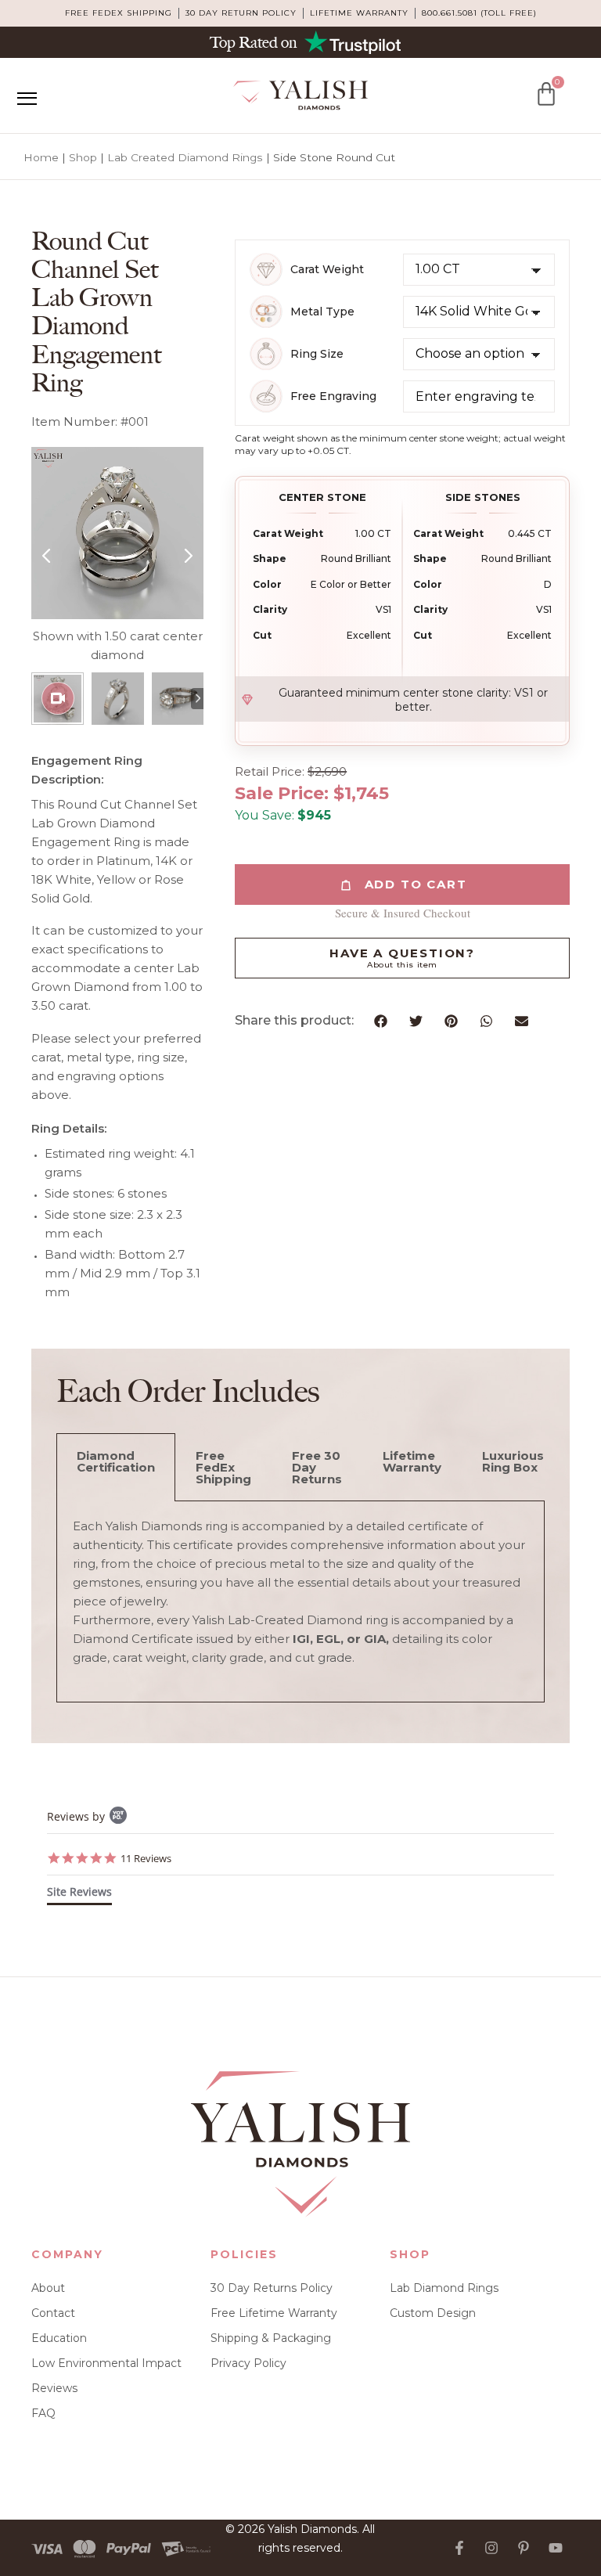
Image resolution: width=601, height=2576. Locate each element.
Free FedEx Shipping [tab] (223, 1467)
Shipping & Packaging (271, 2338)
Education (59, 2338)
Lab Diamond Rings (444, 2288)
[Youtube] (556, 2548)
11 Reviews (146, 1858)
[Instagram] (491, 2548)
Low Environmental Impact (106, 2363)
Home (41, 157)
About (48, 2288)
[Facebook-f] (459, 2548)
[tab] (79, 1895)
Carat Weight (327, 270)
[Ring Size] (266, 354)
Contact (53, 2313)
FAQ (43, 2413)
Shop (83, 157)
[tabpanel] (300, 1602)
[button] (381, 1021)
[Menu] (27, 99)
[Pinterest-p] (524, 2548)
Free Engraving (333, 396)
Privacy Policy (248, 2363)
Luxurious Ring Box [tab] (513, 1461)
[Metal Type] (266, 312)
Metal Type (322, 312)
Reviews (54, 2388)
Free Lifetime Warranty (274, 2313)
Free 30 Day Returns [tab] (317, 1467)
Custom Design (433, 2313)
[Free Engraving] (266, 396)
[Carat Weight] (266, 269)
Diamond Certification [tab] (116, 1461)
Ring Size (317, 354)
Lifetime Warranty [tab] (412, 1461)
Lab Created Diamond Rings (185, 157)
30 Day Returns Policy (272, 2288)
